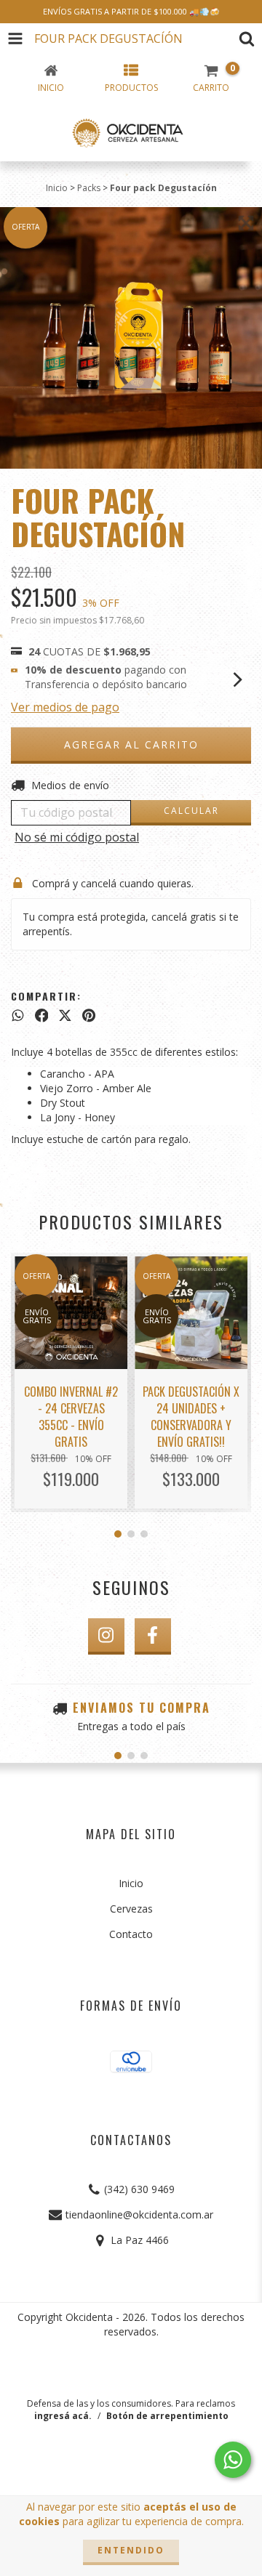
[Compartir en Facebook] (42, 1016)
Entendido (131, 2550)
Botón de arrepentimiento (167, 2416)
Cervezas (131, 1909)
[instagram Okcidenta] (106, 1636)
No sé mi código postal (77, 837)
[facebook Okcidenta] (153, 1636)
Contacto (131, 1934)
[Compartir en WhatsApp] (18, 1016)
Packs (89, 188)
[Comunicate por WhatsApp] (233, 2460)
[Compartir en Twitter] (65, 1016)
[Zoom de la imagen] (246, 223)
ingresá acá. (63, 2416)
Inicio (57, 188)
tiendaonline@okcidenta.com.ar (139, 2214)
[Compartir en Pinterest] (89, 1016)
